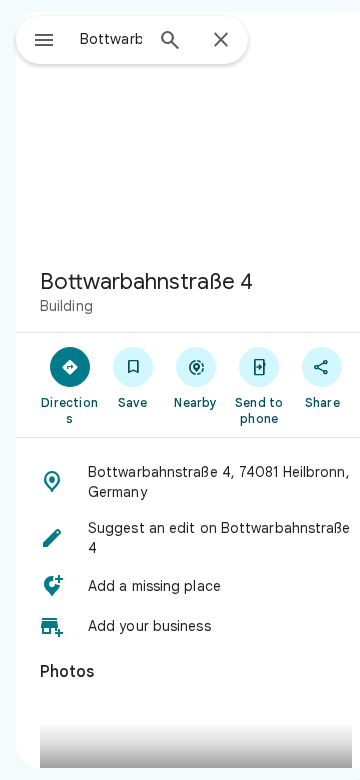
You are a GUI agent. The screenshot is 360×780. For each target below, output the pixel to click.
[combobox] (111, 39)
